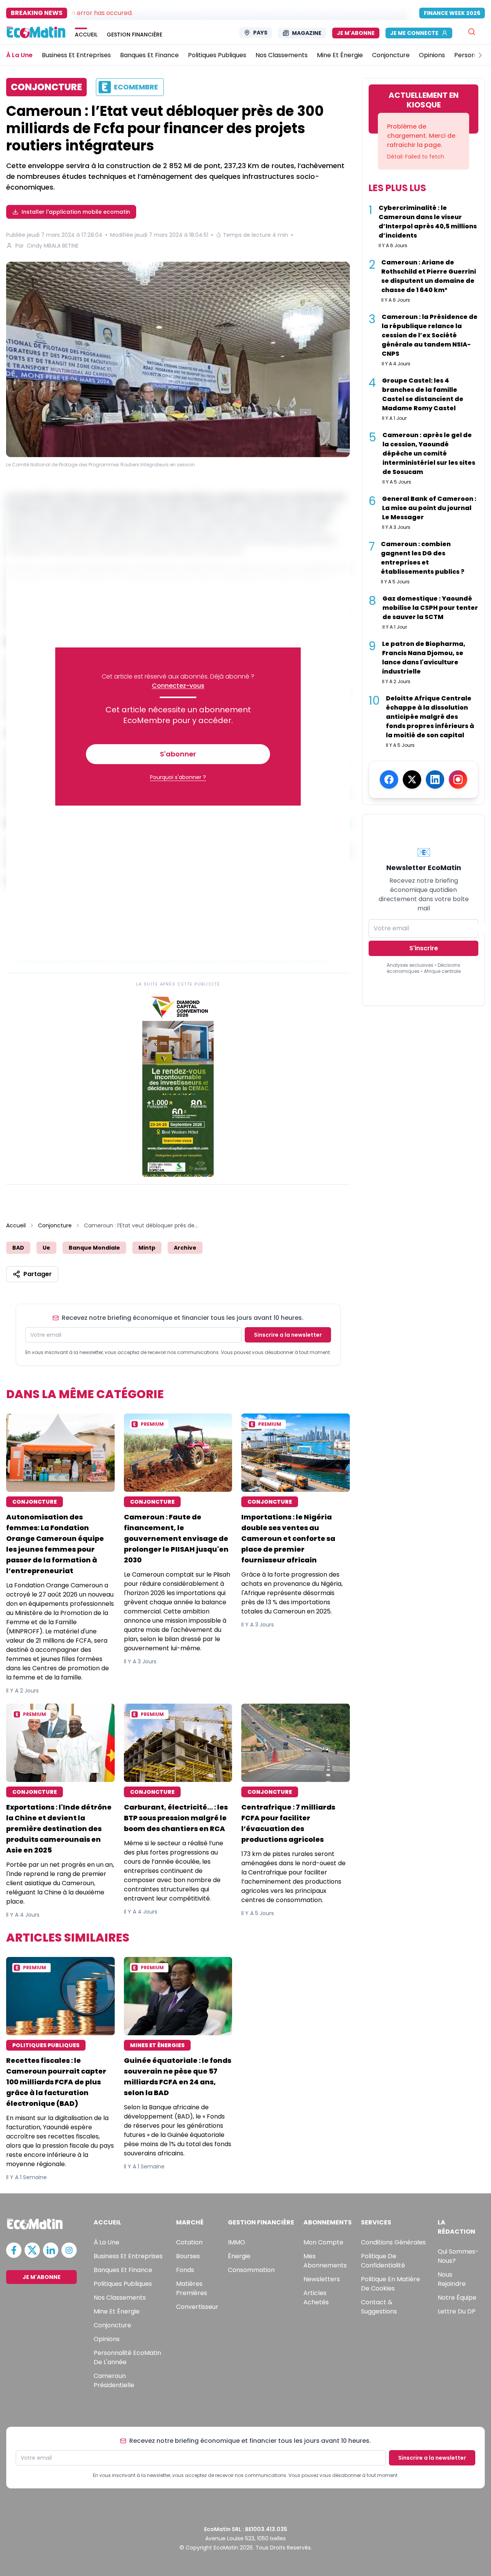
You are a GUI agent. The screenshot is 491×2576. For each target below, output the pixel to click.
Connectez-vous (178, 686)
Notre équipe (457, 2298)
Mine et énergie (117, 2311)
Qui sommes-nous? (458, 2256)
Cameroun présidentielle (114, 2380)
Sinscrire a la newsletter (288, 1335)
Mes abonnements (325, 2261)
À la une (106, 2242)
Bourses (188, 2256)
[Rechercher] (472, 32)
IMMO (236, 2242)
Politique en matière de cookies (390, 2284)
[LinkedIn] (435, 779)
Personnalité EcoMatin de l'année (127, 2357)
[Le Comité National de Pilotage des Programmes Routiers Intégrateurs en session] (178, 359)
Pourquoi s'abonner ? (178, 777)
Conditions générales (393, 2242)
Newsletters (322, 2279)
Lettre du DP (457, 2311)
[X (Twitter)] (412, 779)
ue (46, 1248)
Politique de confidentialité (383, 2261)
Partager (38, 1274)
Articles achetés (316, 2298)
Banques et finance (123, 2270)
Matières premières (192, 2288)
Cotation (189, 2242)
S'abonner (178, 754)
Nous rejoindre (452, 2279)
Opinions (107, 2339)
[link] (178, 1085)
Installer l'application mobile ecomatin (76, 212)
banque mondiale (94, 1248)
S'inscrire (424, 948)
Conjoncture (55, 1225)
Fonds (185, 2270)
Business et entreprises (128, 2256)
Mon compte (323, 2242)
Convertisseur (197, 2307)
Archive (185, 1248)
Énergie (239, 2256)
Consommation (251, 2270)
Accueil (16, 1225)
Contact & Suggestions (379, 2307)
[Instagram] (458, 779)
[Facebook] (389, 779)
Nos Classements (120, 2298)
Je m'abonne (356, 33)
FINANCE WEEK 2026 (452, 13)
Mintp (147, 1248)
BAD (18, 1248)
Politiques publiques (123, 2284)
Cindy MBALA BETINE (53, 246)
